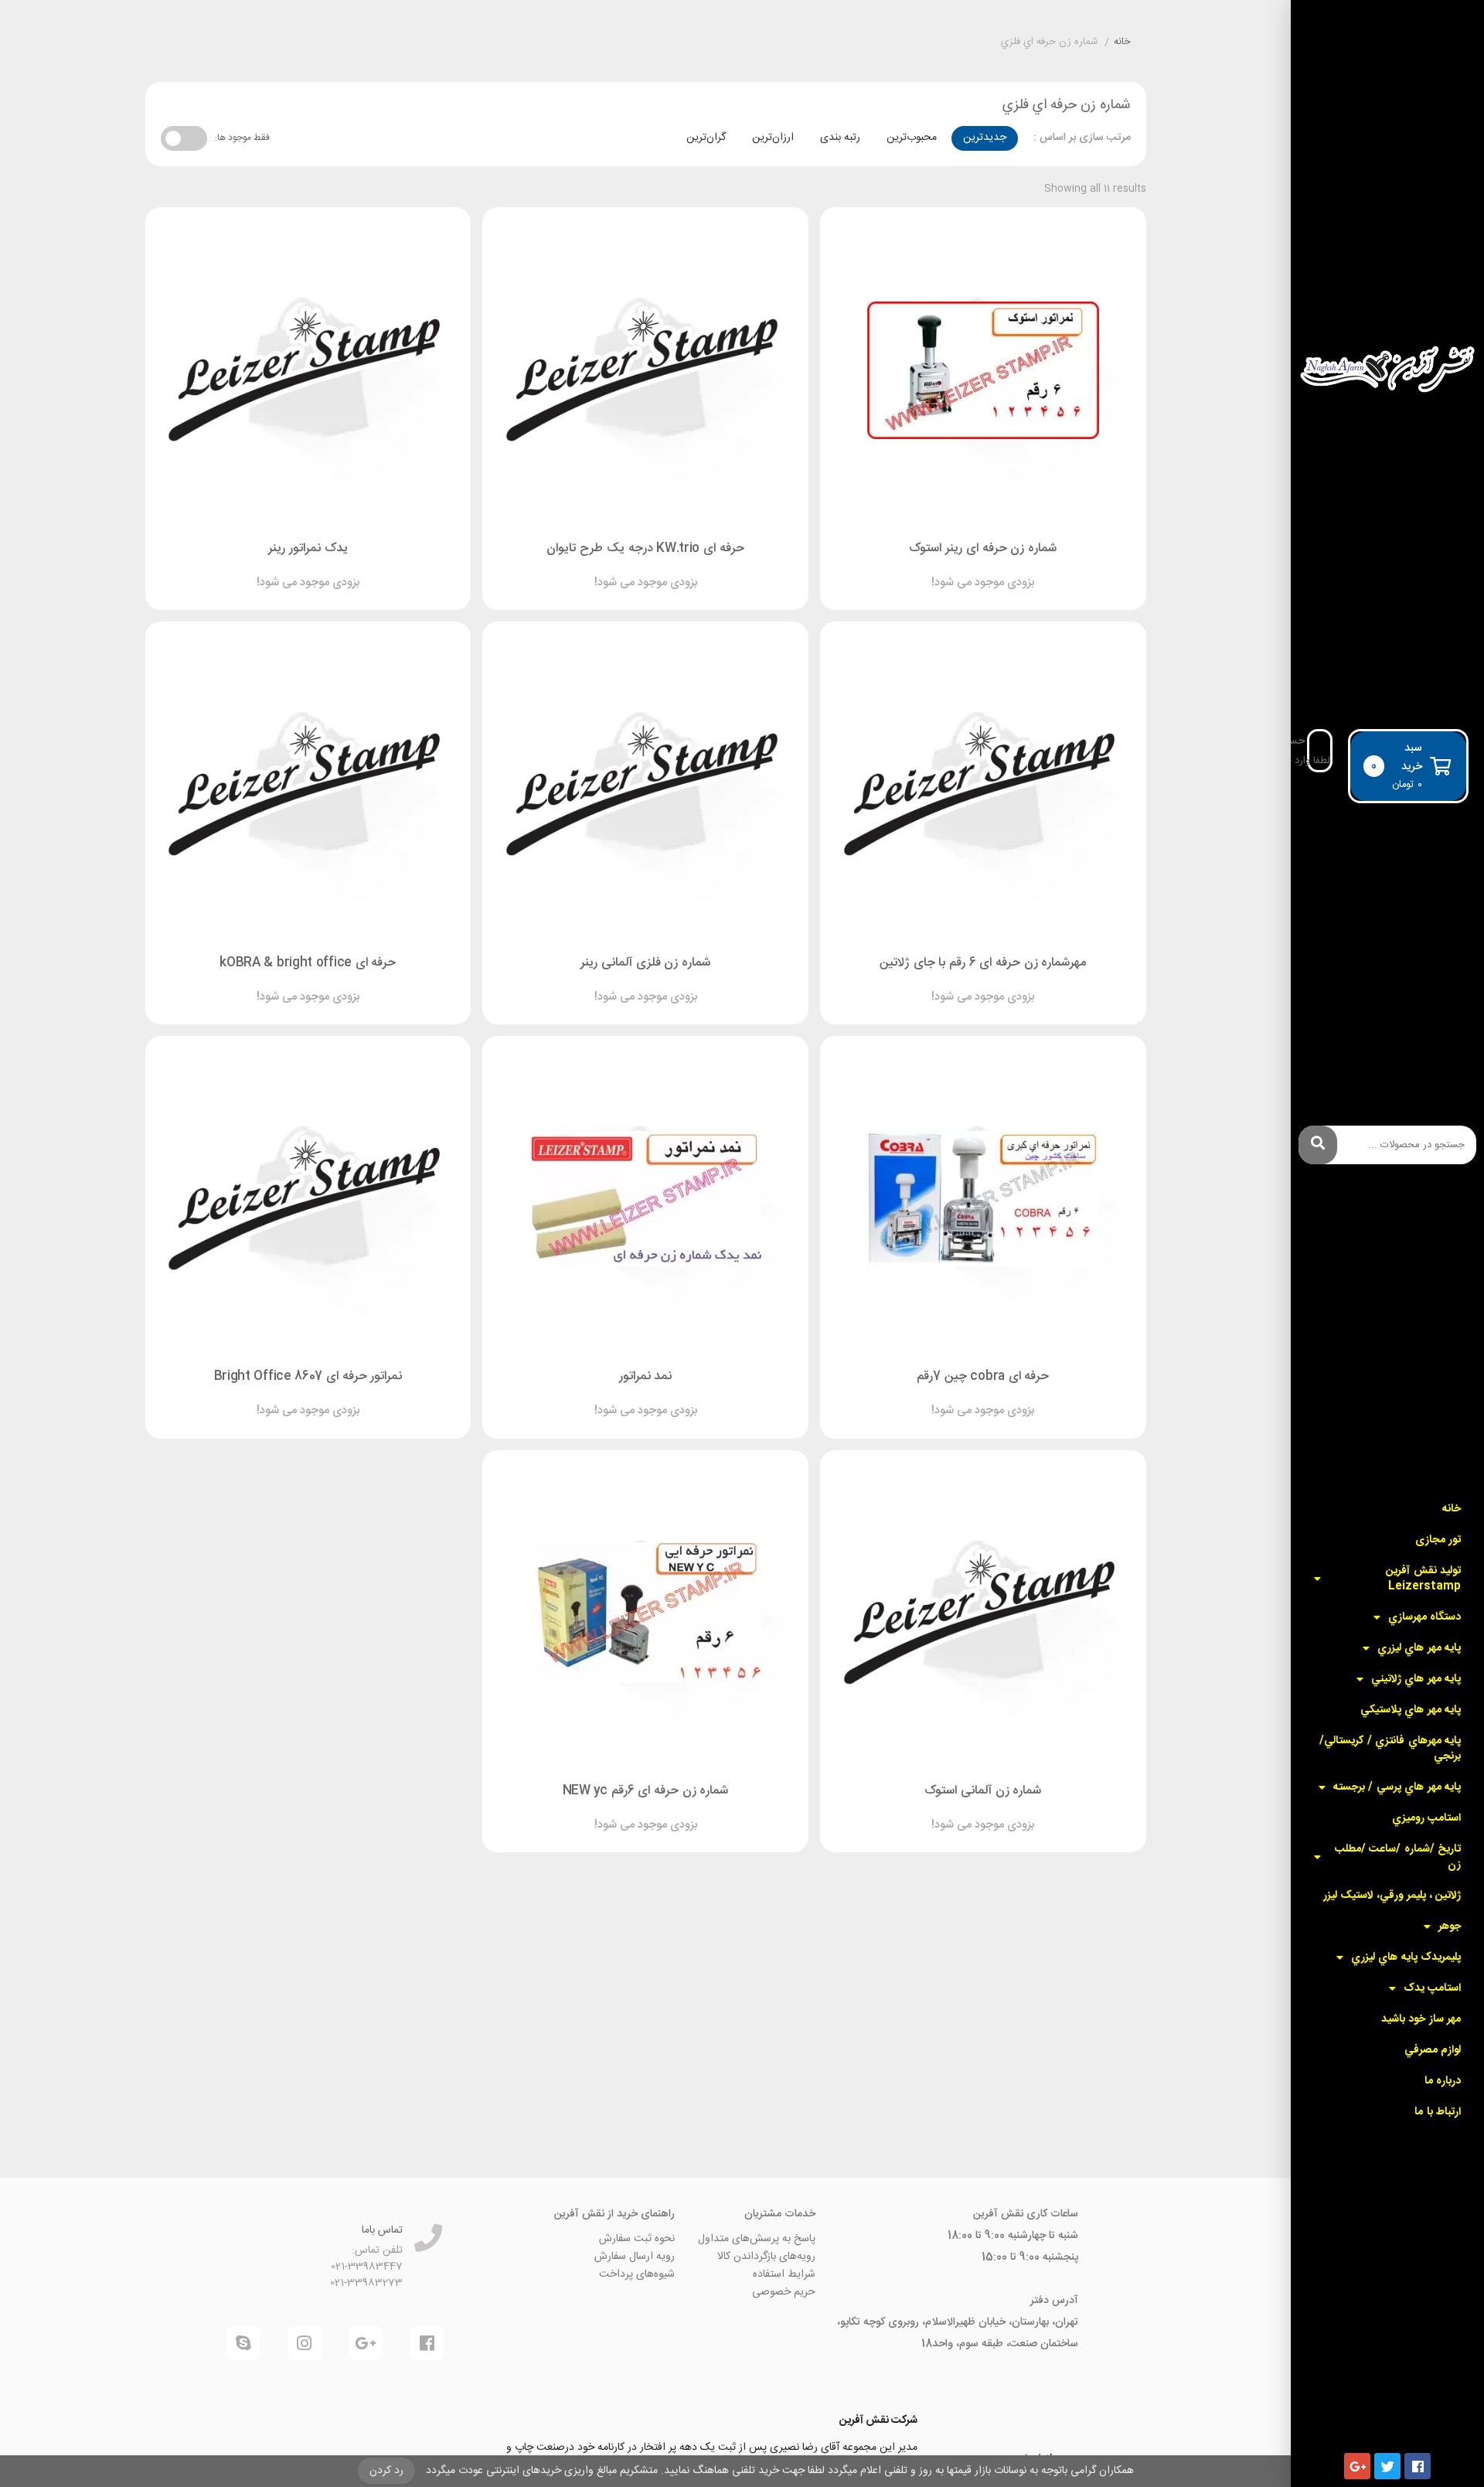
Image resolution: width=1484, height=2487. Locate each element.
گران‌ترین (706, 138)
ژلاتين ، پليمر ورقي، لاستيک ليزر (1392, 1896)
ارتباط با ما (1438, 2112)
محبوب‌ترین (912, 138)
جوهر (1450, 1927)
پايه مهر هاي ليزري (1419, 1648)
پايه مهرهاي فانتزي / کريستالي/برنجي (1390, 1749)
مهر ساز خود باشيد (1421, 2019)
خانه (1452, 1509)
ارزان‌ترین (773, 138)
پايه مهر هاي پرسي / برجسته (1397, 1787)
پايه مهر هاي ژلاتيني (1416, 1679)
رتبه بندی (840, 138)
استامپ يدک (1432, 1988)
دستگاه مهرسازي (1424, 1617)
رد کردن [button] (386, 2471)
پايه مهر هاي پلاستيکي (1411, 1710)
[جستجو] (1318, 1145)
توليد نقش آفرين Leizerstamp (1423, 1579)
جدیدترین (985, 138)
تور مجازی (1438, 1540)
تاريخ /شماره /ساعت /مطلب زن (1398, 1857)
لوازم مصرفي (1433, 2050)
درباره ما (1443, 2081)
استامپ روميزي (1426, 1818)
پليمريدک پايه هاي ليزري (1406, 1957)
